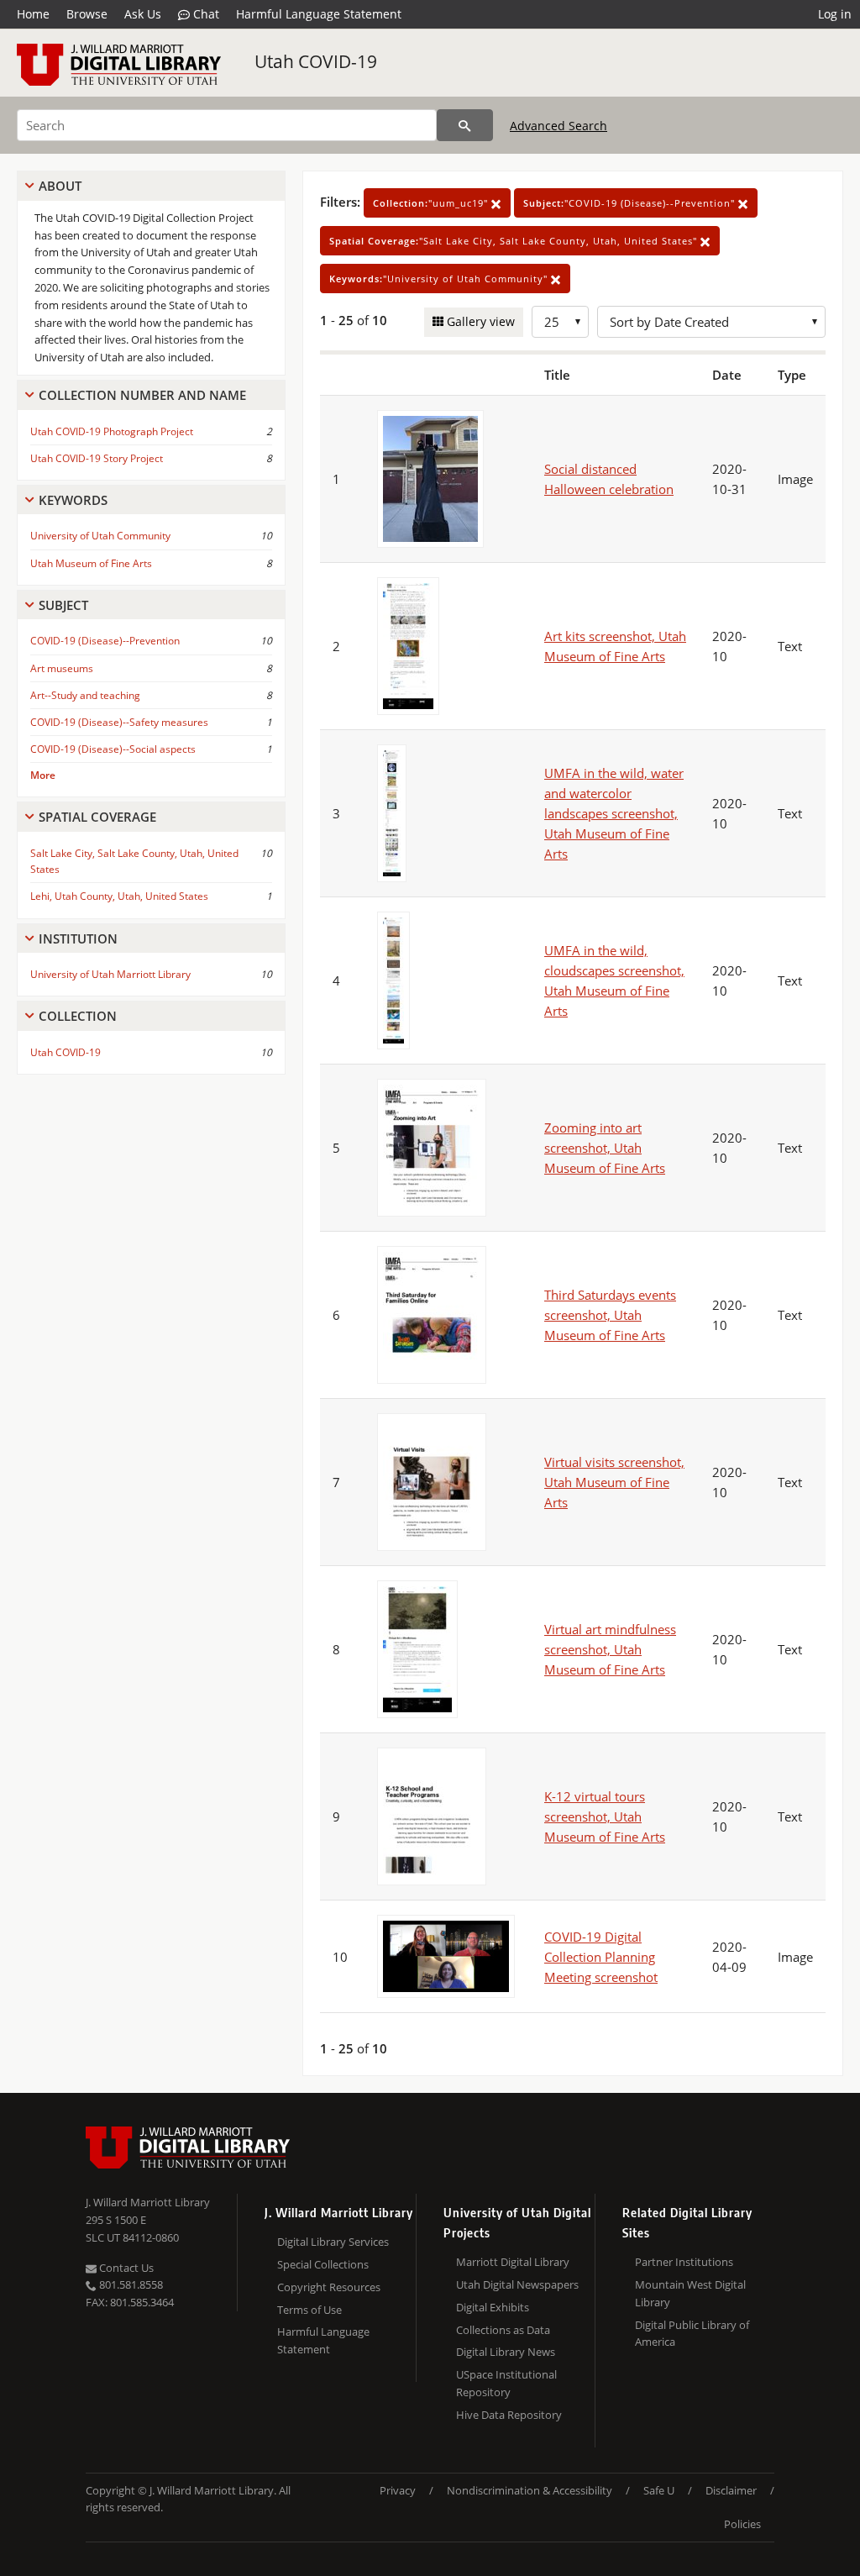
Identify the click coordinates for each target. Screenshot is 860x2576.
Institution (78, 938)
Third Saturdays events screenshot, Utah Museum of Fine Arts (610, 1315)
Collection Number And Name (142, 395)
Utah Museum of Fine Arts (91, 563)
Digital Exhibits (493, 2307)
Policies (742, 2524)
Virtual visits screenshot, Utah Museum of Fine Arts (614, 1482)
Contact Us (125, 2268)
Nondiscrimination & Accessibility (530, 2490)
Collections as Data (503, 2330)
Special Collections (323, 2264)
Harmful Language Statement (319, 14)
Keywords (73, 500)
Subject (63, 605)
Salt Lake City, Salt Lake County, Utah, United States (134, 861)
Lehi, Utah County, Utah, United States (119, 896)
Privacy (398, 2490)
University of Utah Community (100, 536)
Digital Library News (506, 2352)
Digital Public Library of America (692, 2334)
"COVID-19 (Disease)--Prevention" (631, 203)
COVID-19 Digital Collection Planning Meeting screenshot (601, 1957)
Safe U (659, 2490)
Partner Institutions (684, 2262)
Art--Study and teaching (85, 695)
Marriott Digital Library (513, 2262)
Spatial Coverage (97, 817)
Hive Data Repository (509, 2415)
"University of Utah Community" (440, 279)
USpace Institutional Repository (506, 2383)
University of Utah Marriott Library (110, 974)
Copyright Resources (329, 2287)
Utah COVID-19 (316, 61)
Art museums (62, 668)
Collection (78, 1016)
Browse (87, 14)
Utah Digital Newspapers (517, 2284)
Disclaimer (731, 2490)
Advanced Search (558, 126)
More (43, 775)
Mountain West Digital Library (690, 2293)
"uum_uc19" (432, 203)
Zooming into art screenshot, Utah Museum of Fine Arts (605, 1148)
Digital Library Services (333, 2242)
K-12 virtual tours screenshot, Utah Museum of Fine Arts (605, 1816)
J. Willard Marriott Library (148, 2202)
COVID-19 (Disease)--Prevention (105, 641)
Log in (835, 14)
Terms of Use (309, 2310)
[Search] (465, 125)
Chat (205, 14)
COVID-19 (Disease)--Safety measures (119, 722)
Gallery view (479, 321)
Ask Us (143, 14)
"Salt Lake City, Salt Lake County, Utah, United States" (515, 241)
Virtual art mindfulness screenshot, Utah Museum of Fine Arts (610, 1649)
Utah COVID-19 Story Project (97, 458)
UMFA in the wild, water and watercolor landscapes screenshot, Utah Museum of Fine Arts (614, 813)
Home (33, 14)
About (60, 186)
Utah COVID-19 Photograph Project (112, 431)
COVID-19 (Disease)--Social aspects (113, 749)
